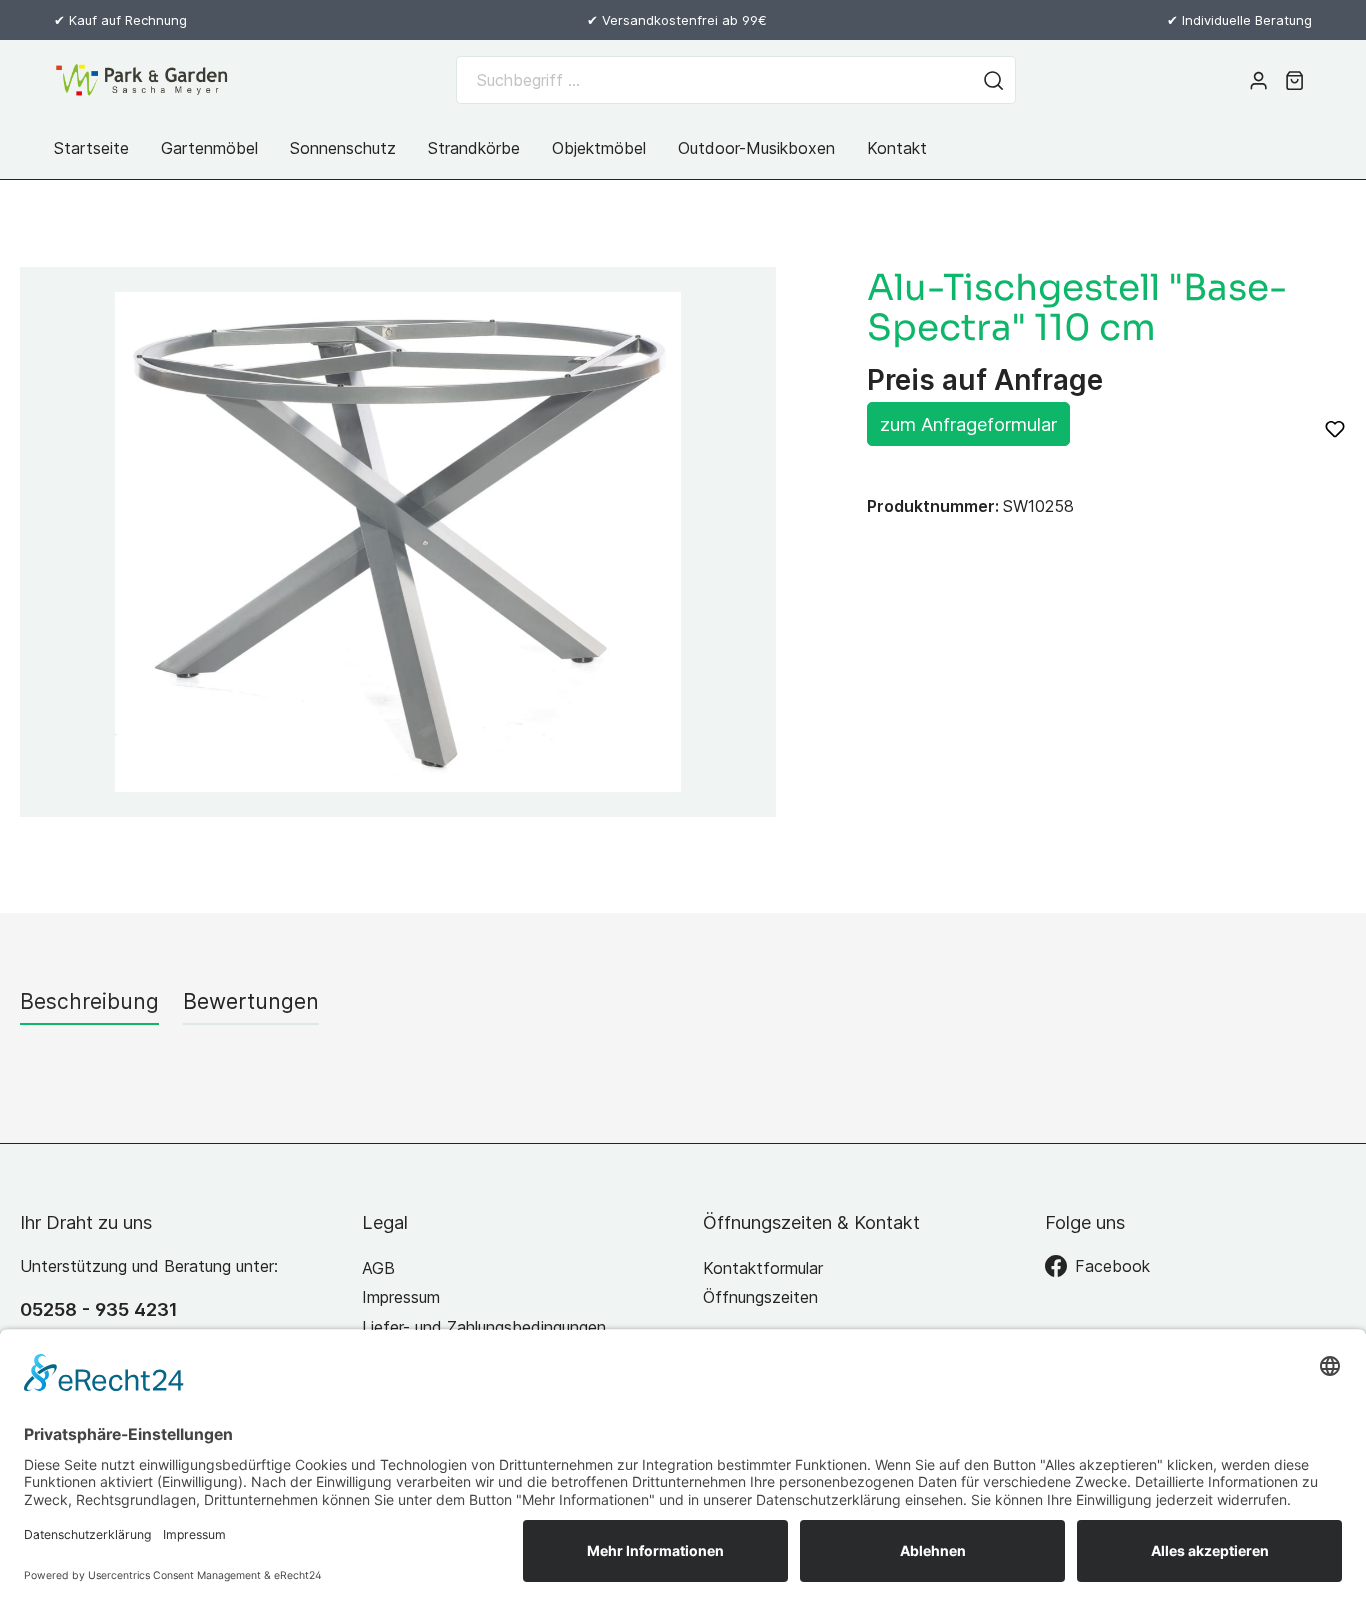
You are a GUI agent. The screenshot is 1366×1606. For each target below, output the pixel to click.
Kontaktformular (763, 1268)
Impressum (401, 1297)
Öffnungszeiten (760, 1297)
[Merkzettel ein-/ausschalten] (1335, 429)
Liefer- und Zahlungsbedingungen (484, 1327)
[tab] (89, 1001)
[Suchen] (994, 80)
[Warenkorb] (1294, 80)
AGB (378, 1268)
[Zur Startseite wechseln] (142, 79)
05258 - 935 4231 (99, 1309)
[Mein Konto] (1258, 80)
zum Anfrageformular (968, 424)
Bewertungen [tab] (251, 1001)
